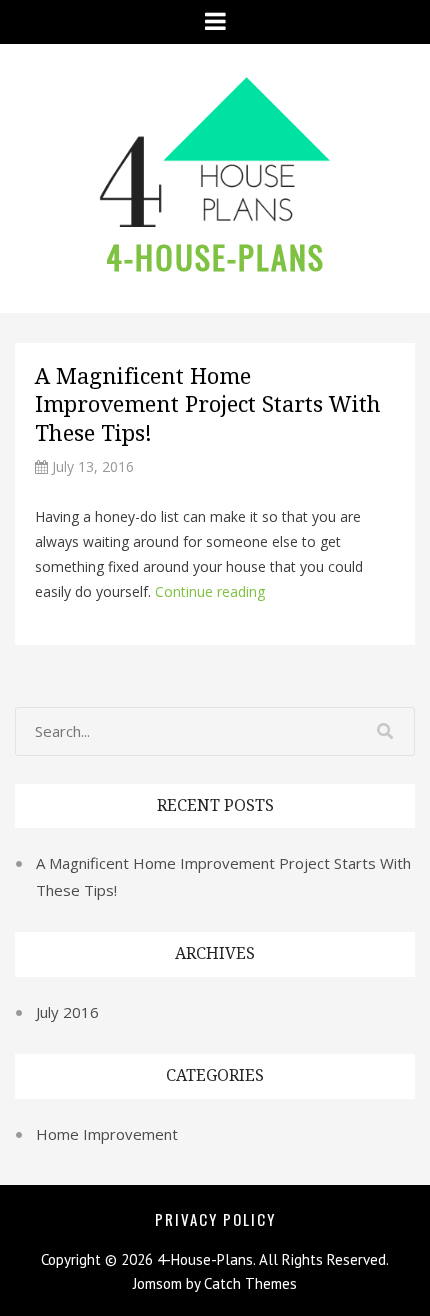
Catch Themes (250, 1283)
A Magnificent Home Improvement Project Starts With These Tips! (208, 405)
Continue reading (210, 591)
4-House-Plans (215, 256)
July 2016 (67, 1012)
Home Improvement (107, 1134)
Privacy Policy (215, 1219)
